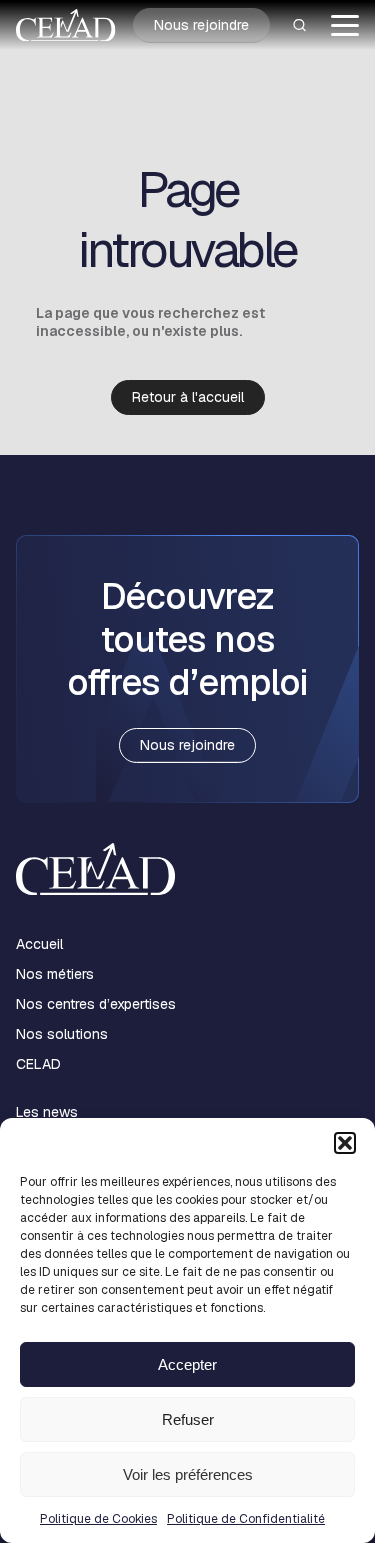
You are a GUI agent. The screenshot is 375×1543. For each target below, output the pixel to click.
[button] (345, 1143)
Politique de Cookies (98, 1519)
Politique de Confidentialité (246, 1519)
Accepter (187, 1364)
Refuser (188, 1419)
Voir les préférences (188, 1474)
